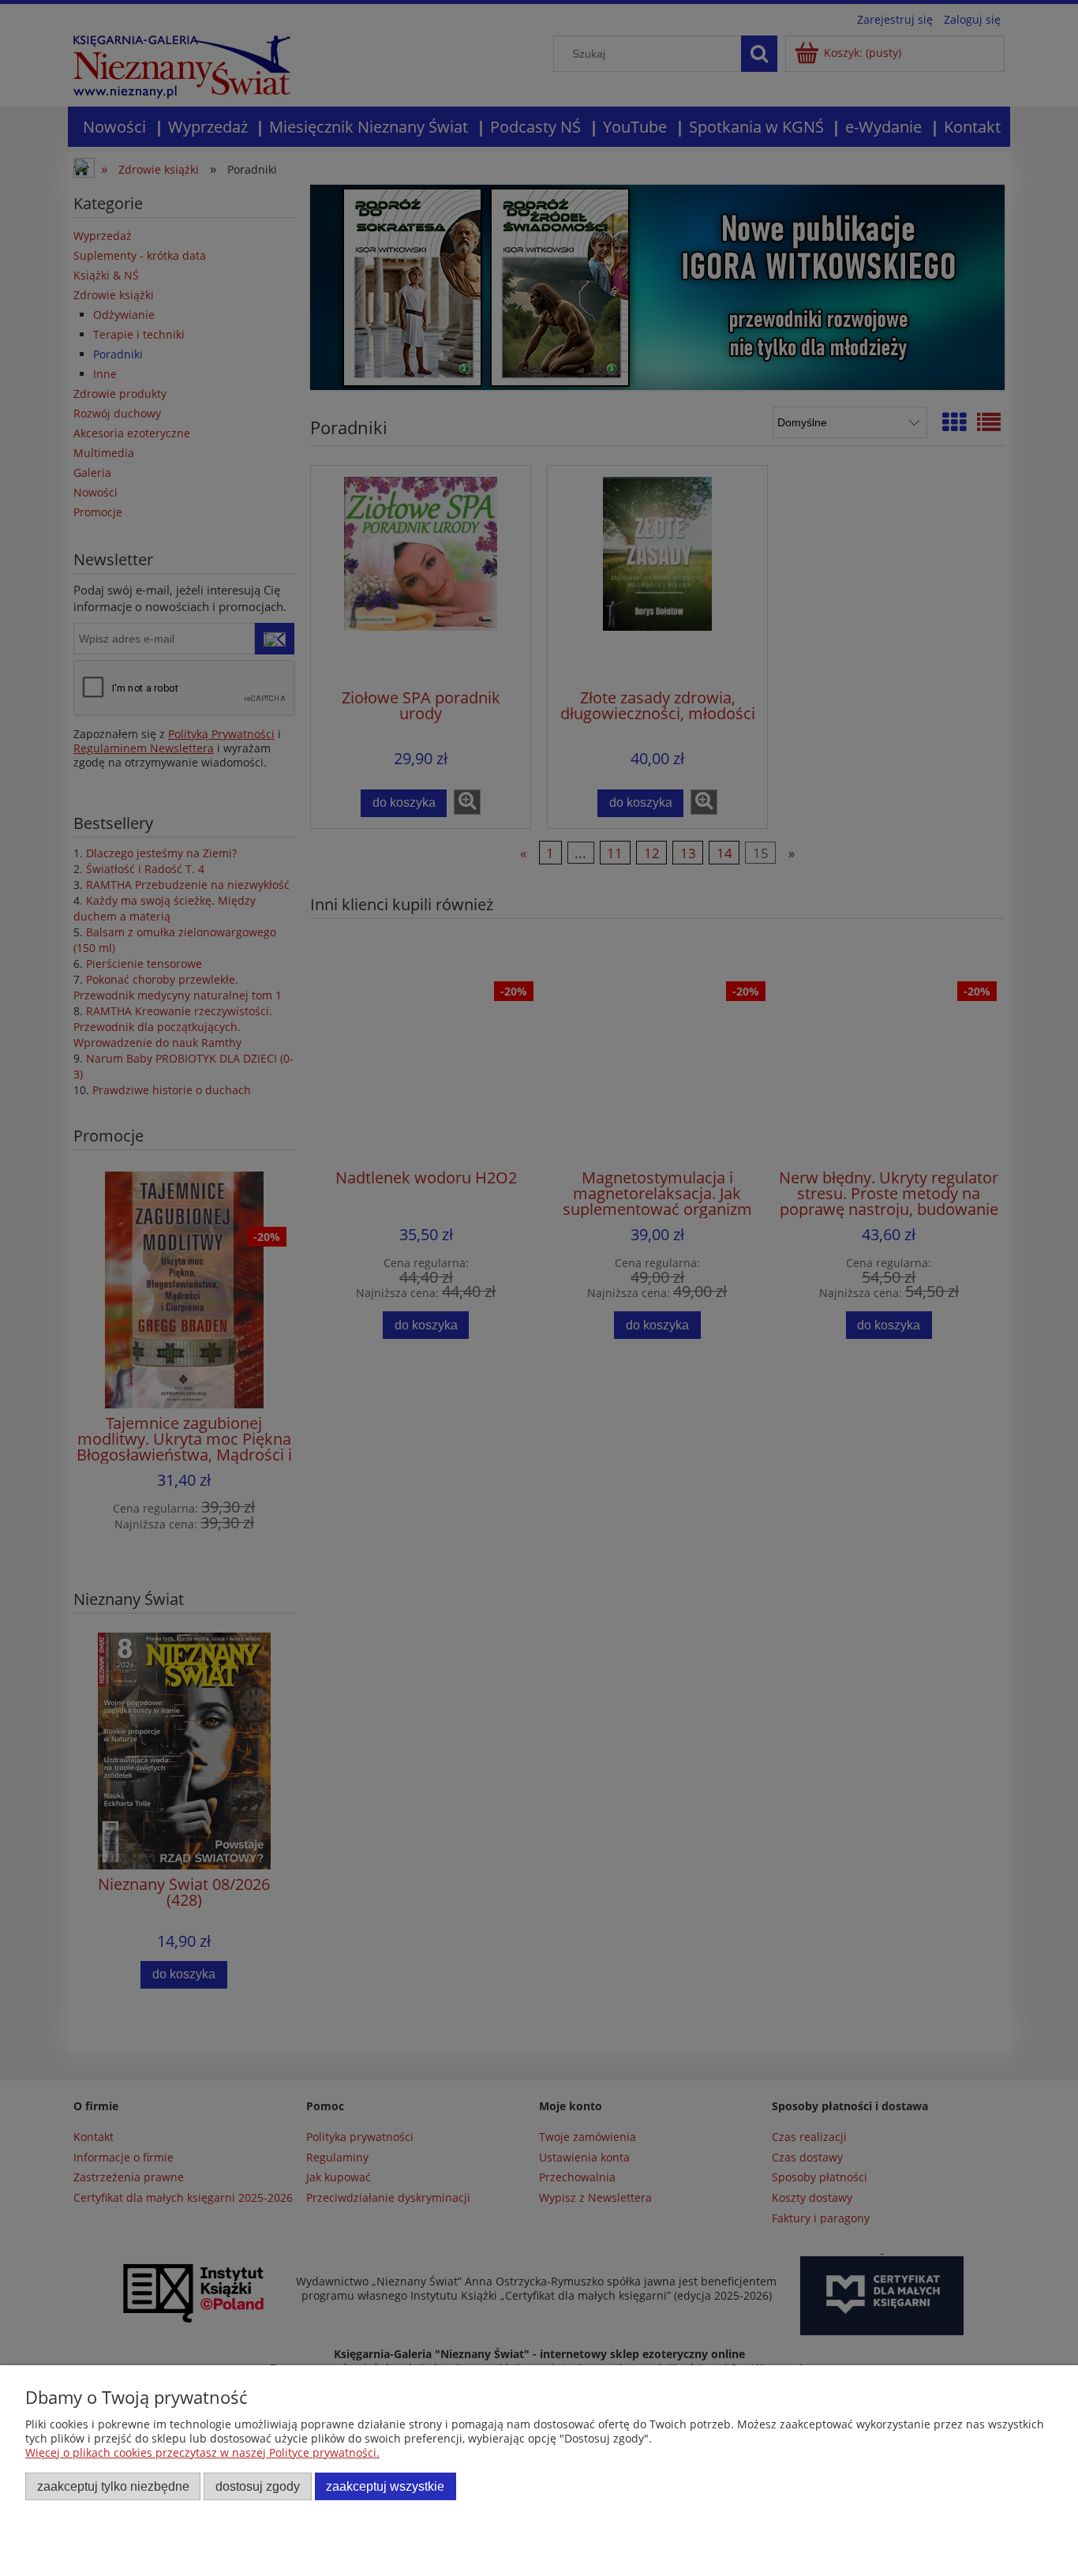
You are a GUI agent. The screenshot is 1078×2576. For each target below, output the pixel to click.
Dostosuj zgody (258, 2486)
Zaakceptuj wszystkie (385, 2486)
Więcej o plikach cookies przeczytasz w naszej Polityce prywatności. (202, 2452)
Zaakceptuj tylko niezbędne (113, 2486)
